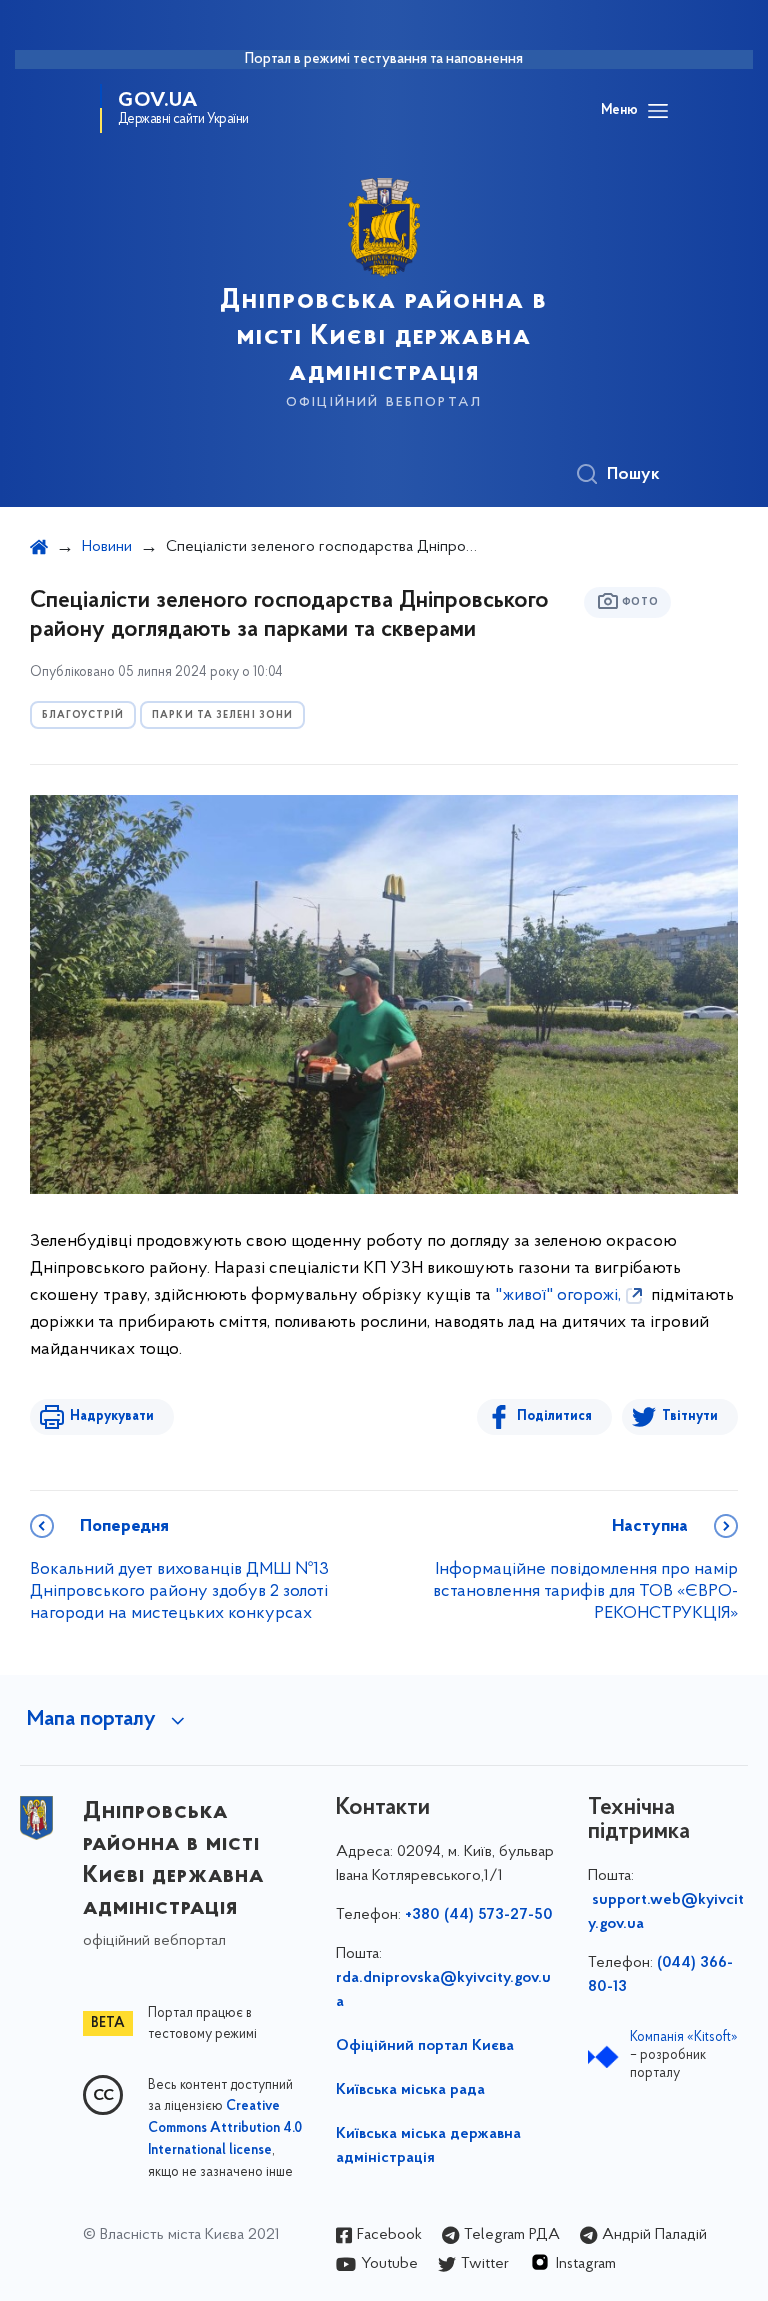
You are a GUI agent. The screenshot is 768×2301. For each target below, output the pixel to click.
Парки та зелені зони (222, 715)
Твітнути (690, 1416)
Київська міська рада (410, 2090)
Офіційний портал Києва (425, 2046)
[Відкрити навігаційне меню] (658, 111)
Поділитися (554, 1416)
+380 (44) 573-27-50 (479, 1915)
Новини (107, 547)
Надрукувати (112, 1416)
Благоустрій (83, 715)
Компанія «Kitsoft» (684, 2037)
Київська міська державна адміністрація (428, 2146)
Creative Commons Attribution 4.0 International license (225, 2129)
